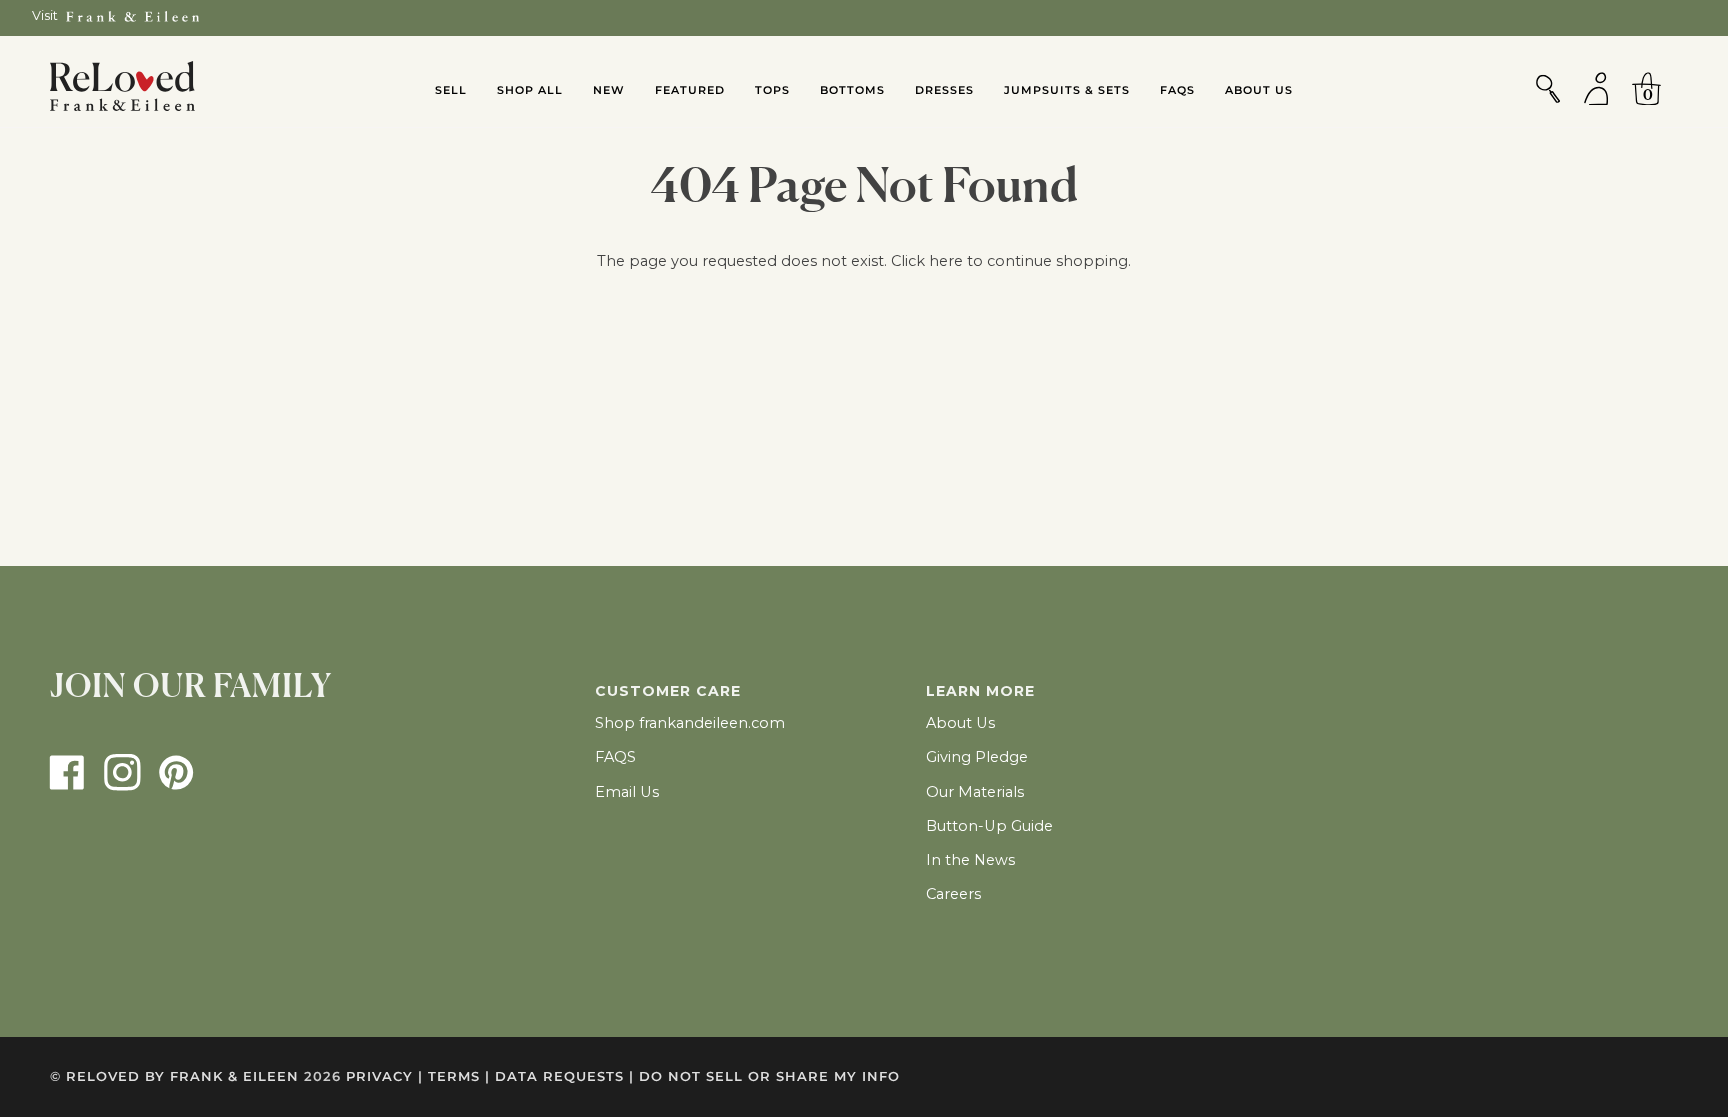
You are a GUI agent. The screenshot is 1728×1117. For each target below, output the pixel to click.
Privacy (384, 1076)
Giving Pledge (977, 757)
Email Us (627, 792)
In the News (970, 860)
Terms (459, 1076)
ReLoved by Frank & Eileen (182, 1076)
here (946, 261)
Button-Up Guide (989, 826)
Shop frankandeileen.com (690, 723)
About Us (960, 723)
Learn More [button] (980, 691)
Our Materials (975, 792)
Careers (953, 894)
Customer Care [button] (668, 691)
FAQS (615, 757)
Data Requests (564, 1076)
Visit (45, 15)
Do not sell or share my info (769, 1076)
